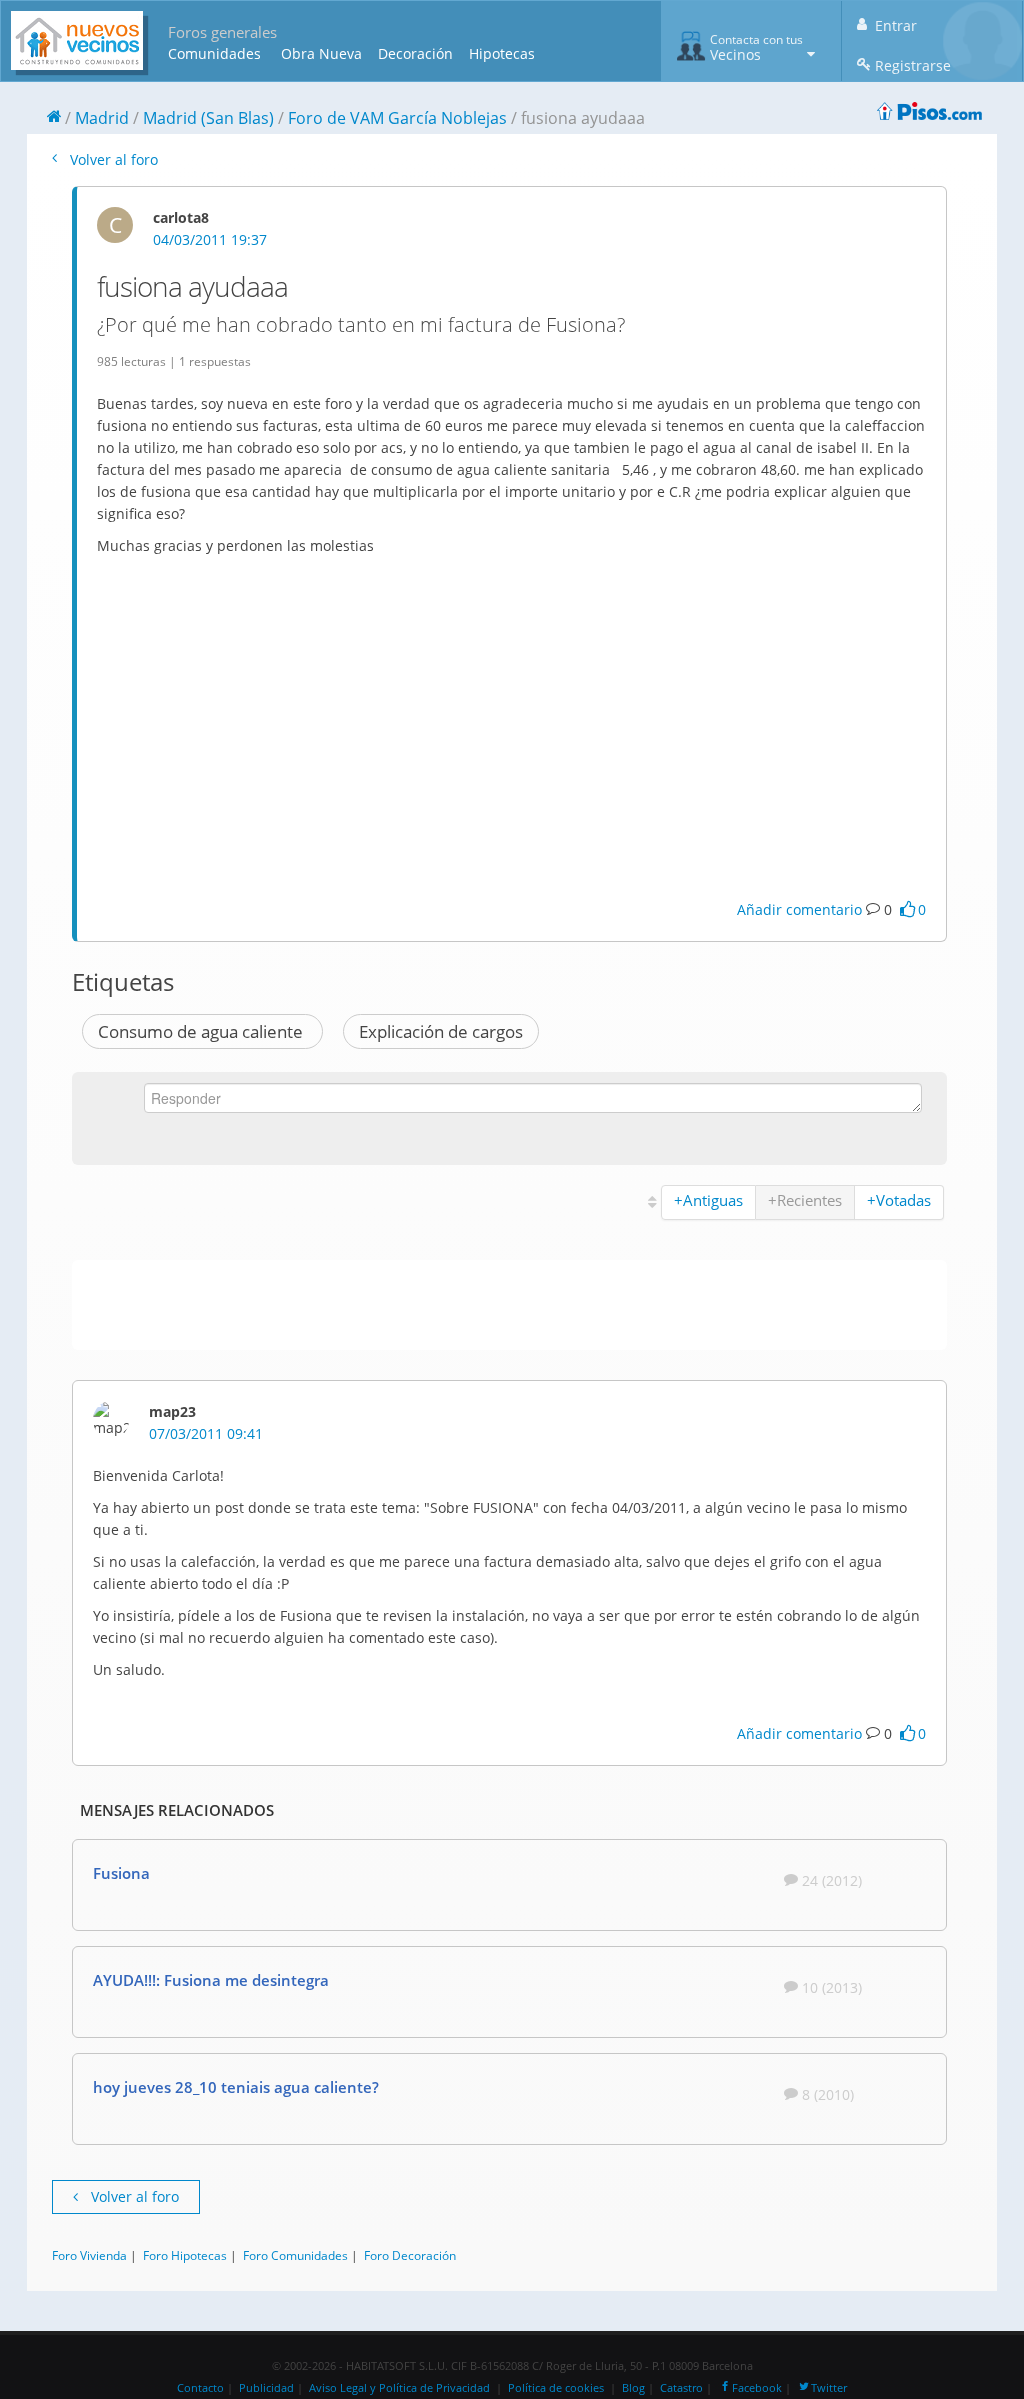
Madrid (102, 118)
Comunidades (214, 53)
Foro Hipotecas (185, 2255)
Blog (633, 2388)
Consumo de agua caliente (202, 1031)
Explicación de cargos (441, 1031)
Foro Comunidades (295, 2255)
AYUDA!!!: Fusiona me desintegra (211, 1980)
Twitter (829, 2388)
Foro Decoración (410, 2255)
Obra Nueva (321, 53)
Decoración (415, 53)
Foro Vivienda (89, 2255)
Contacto (200, 2388)
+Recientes (805, 1200)
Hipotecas (502, 53)
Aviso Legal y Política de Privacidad (399, 2388)
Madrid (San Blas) (208, 118)
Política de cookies (556, 2388)
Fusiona (121, 1873)
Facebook (757, 2388)
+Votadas (899, 1200)
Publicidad (266, 2388)
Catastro (681, 2388)
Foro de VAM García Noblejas (397, 118)
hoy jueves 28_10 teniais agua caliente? (236, 2087)
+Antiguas (708, 1200)
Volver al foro (112, 159)
